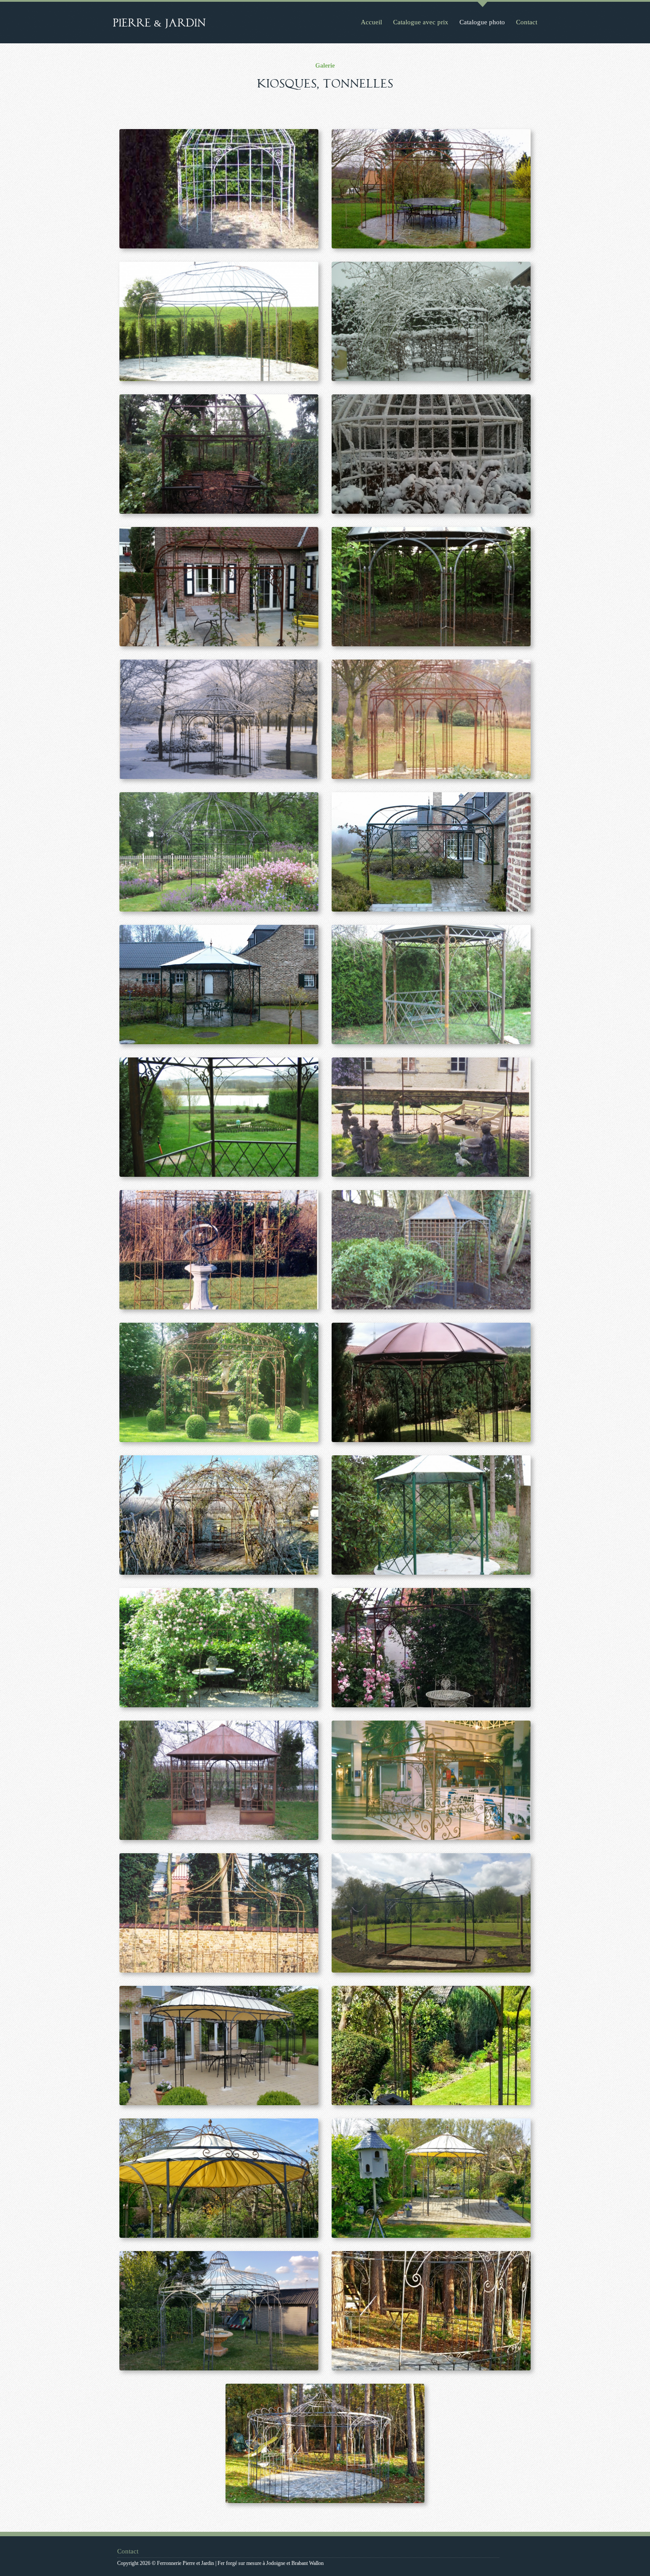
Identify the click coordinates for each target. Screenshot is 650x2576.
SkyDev (521, 2557)
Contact (527, 22)
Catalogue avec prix (421, 22)
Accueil (371, 22)
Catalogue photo (482, 22)
